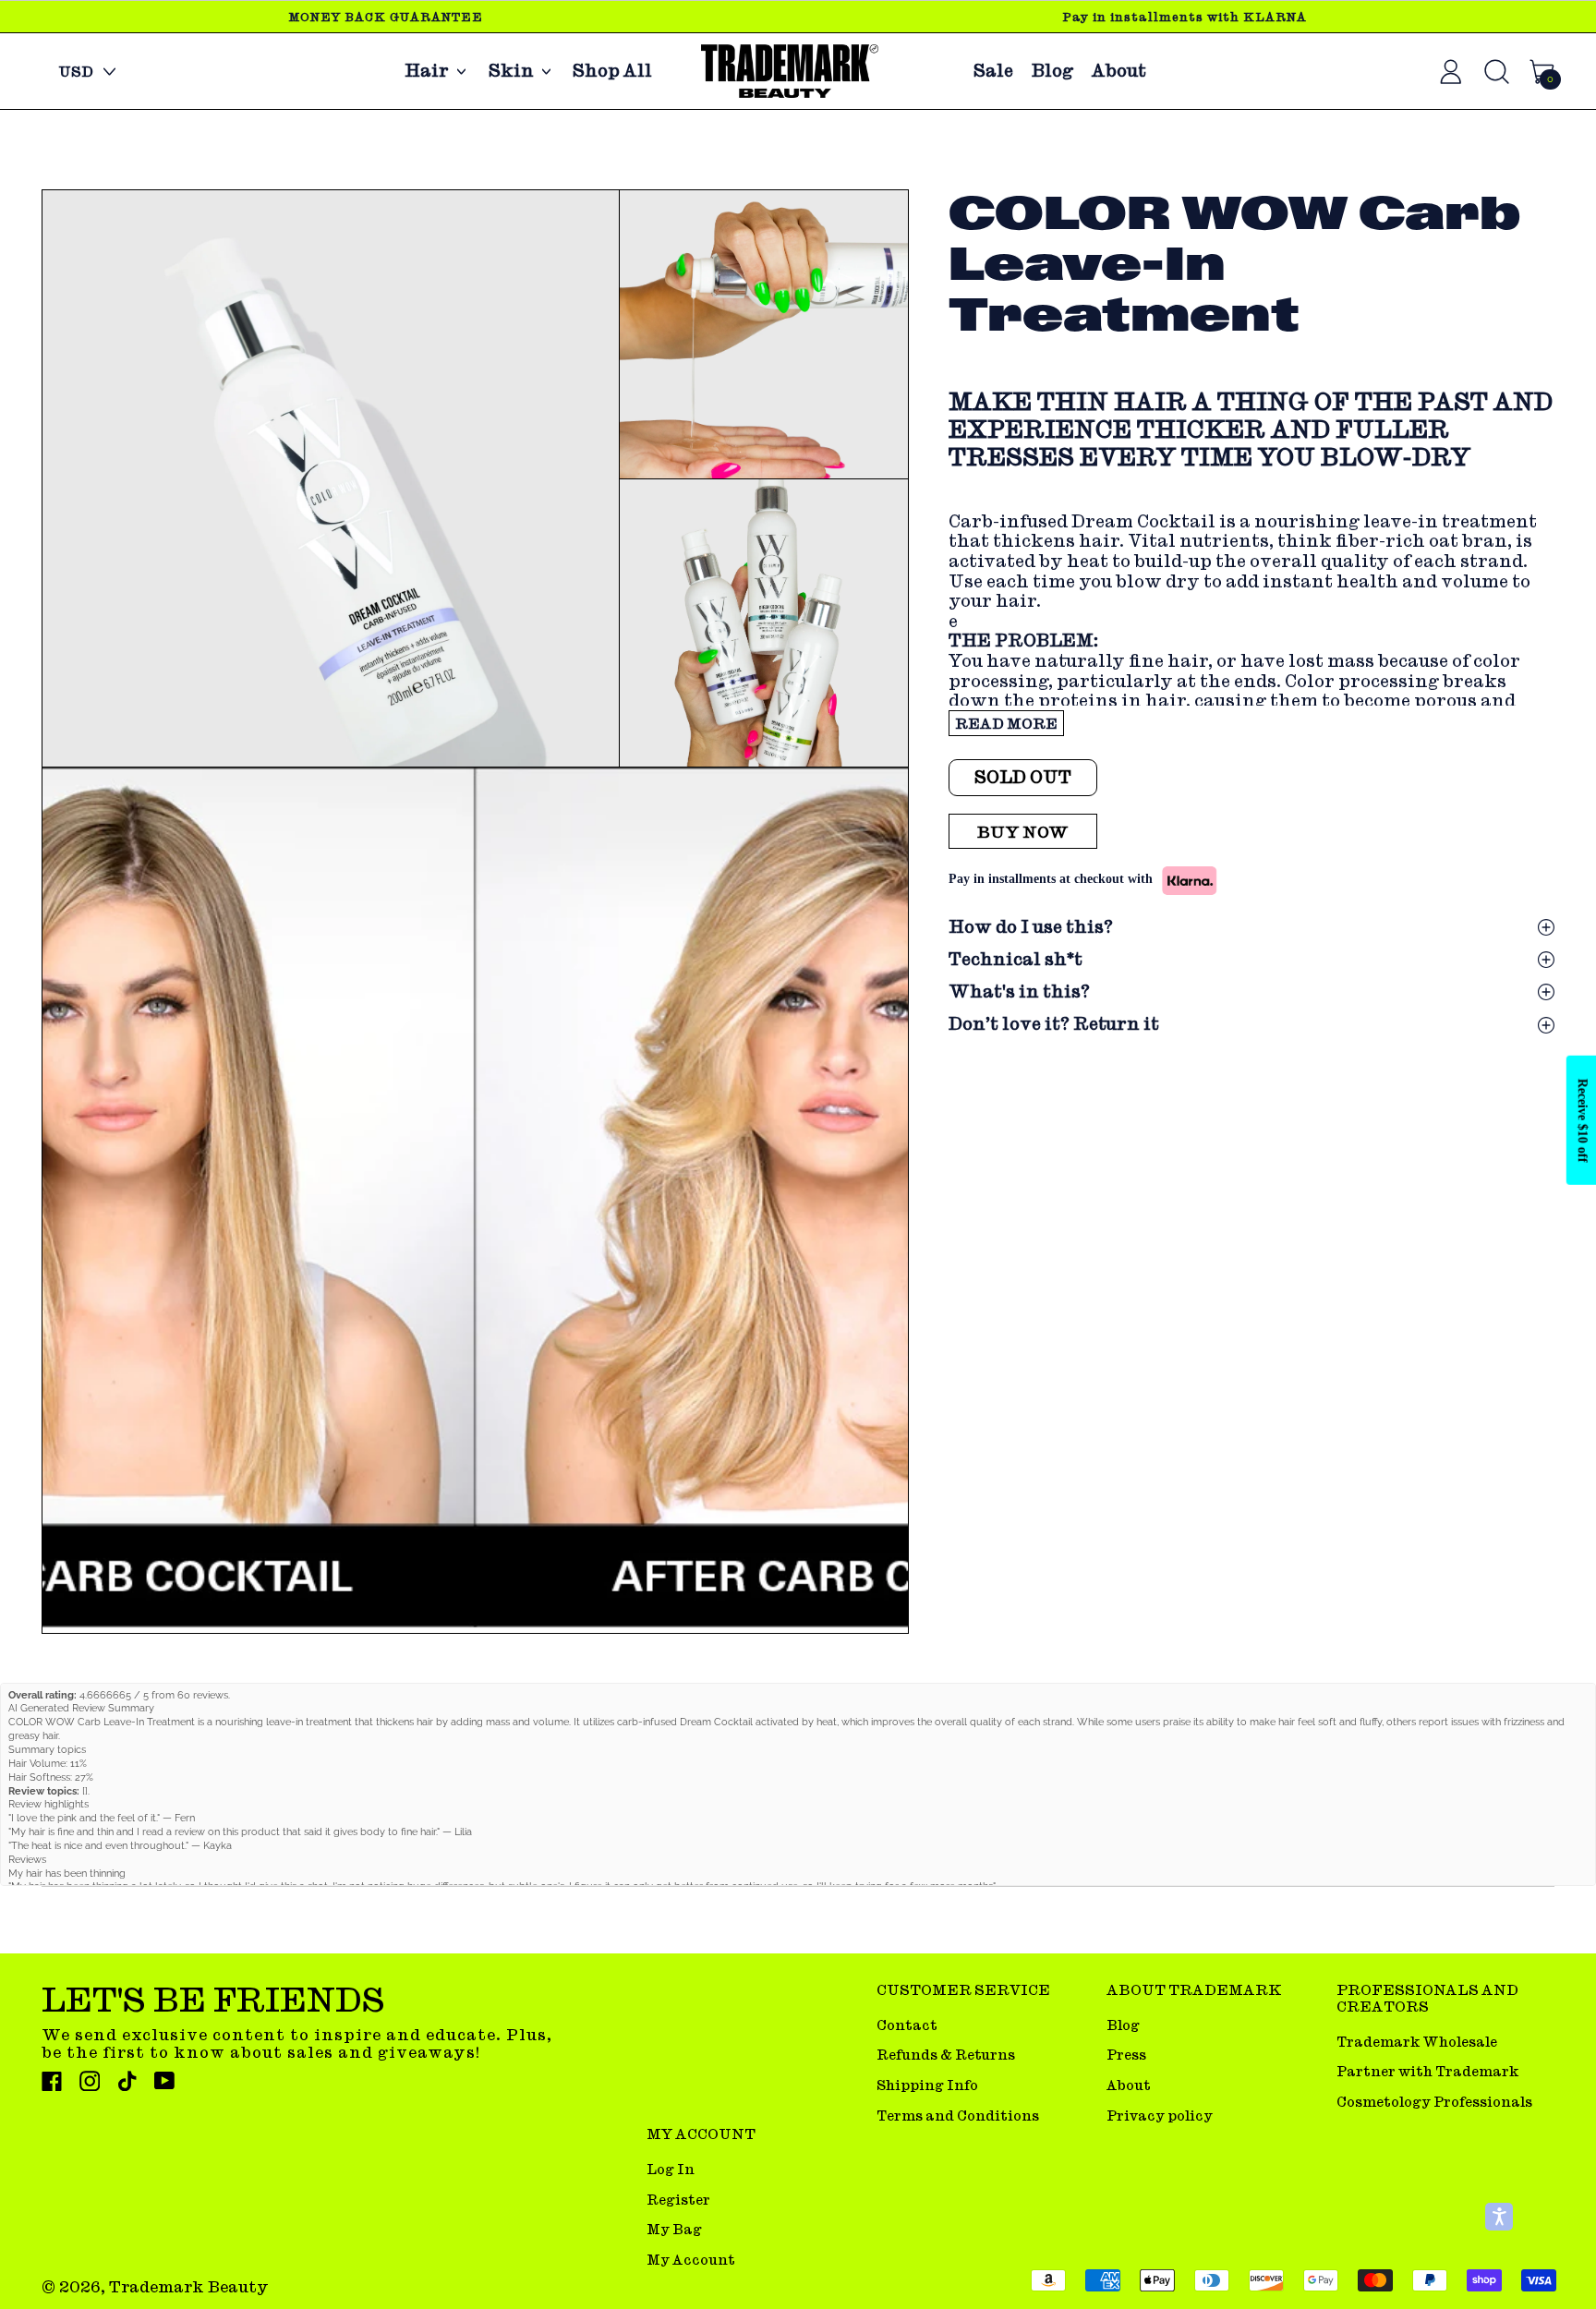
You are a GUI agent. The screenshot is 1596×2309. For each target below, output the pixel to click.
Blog (1052, 71)
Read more (1006, 723)
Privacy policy (1160, 2116)
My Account (691, 2260)
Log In (671, 2169)
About (1119, 71)
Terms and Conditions (958, 2116)
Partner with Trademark (1427, 2071)
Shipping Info (927, 2085)
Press (1126, 2055)
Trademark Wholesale (1417, 2042)
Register (678, 2200)
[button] (330, 479)
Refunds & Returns (946, 2055)
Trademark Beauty (189, 2286)
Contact (907, 2025)
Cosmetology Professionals (1434, 2102)
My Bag (674, 2229)
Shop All (612, 71)
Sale (993, 71)
